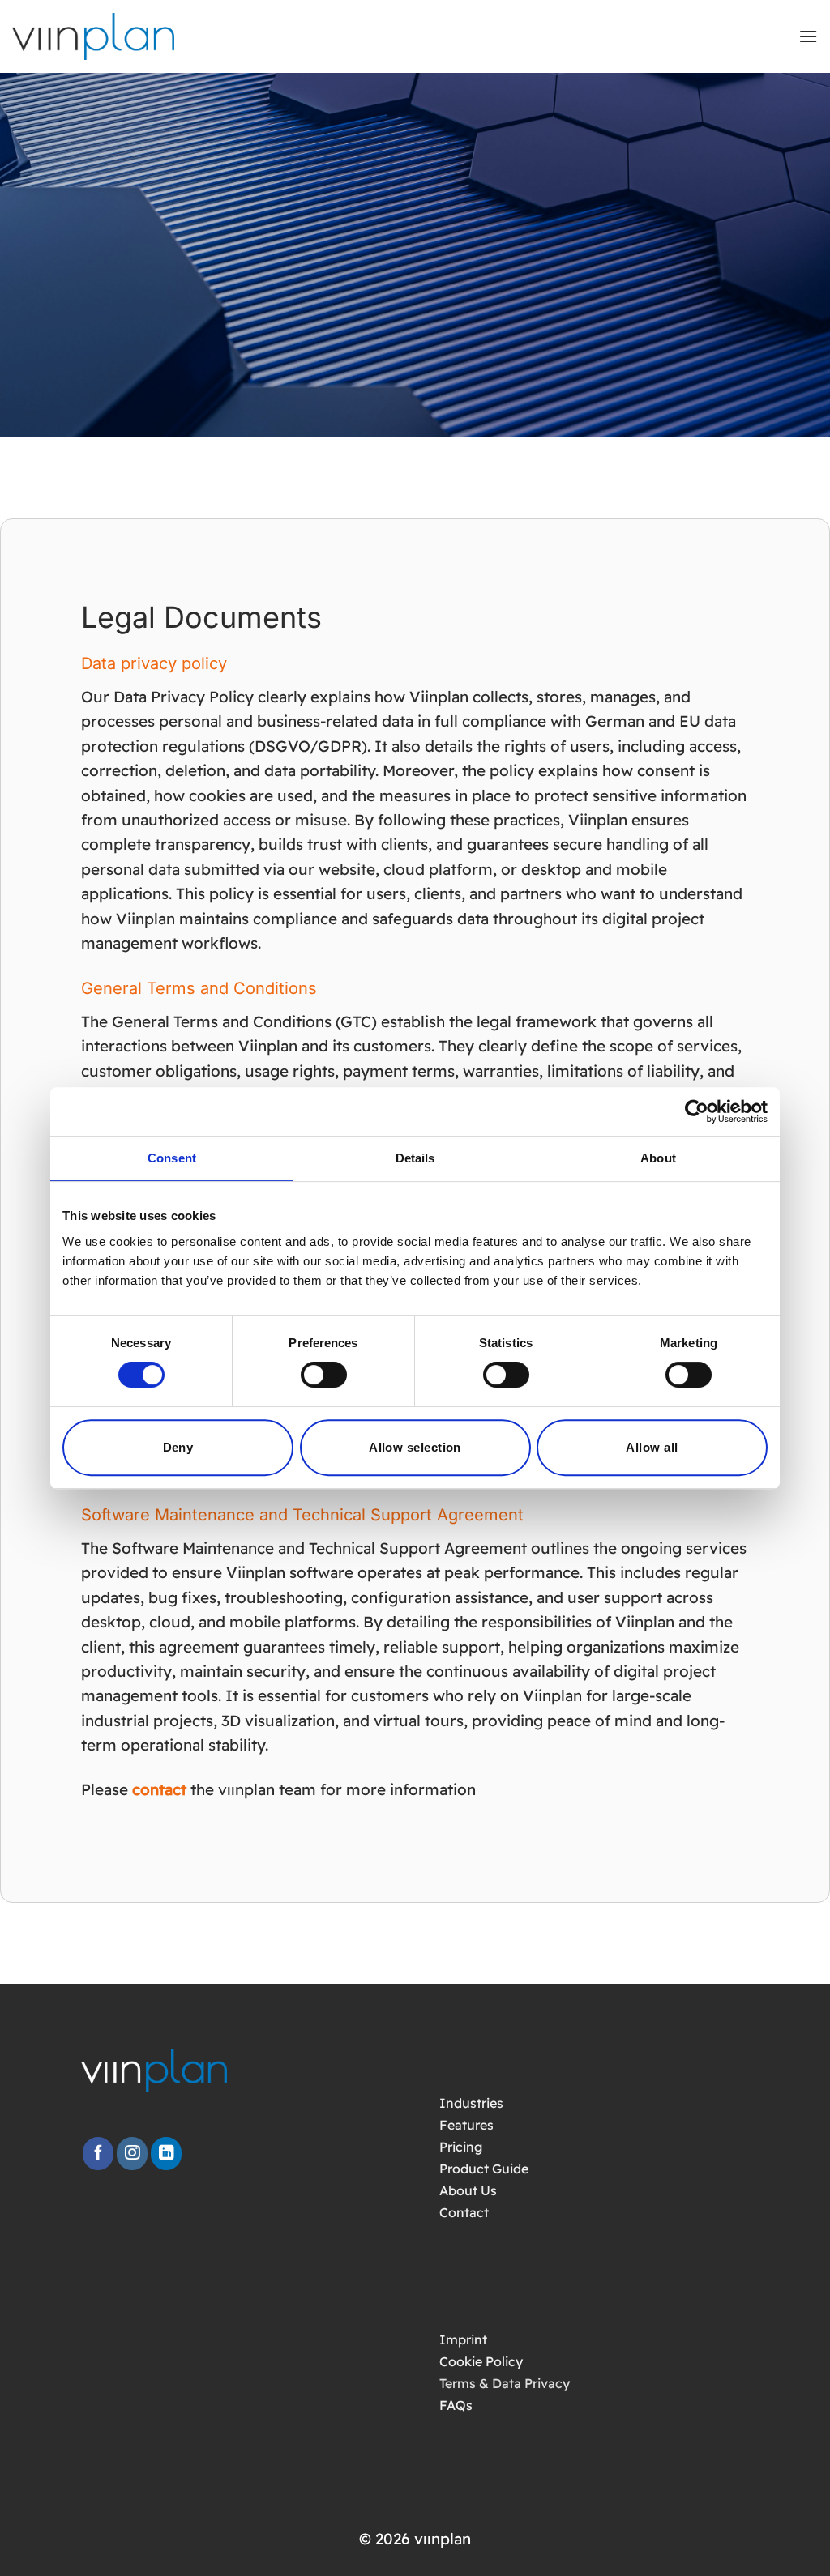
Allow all (652, 1447)
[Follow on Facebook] (98, 2154)
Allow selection (415, 1447)
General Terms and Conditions (199, 988)
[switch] (324, 1375)
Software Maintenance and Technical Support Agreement (302, 1515)
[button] (808, 36)
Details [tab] (415, 1158)
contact (159, 1789)
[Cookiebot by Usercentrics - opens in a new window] (697, 1111)
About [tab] (658, 1158)
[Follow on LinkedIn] (166, 2154)
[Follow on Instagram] (132, 2154)
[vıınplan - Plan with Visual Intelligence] (105, 36)
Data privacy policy (154, 663)
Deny (178, 1447)
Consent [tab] (172, 1158)
